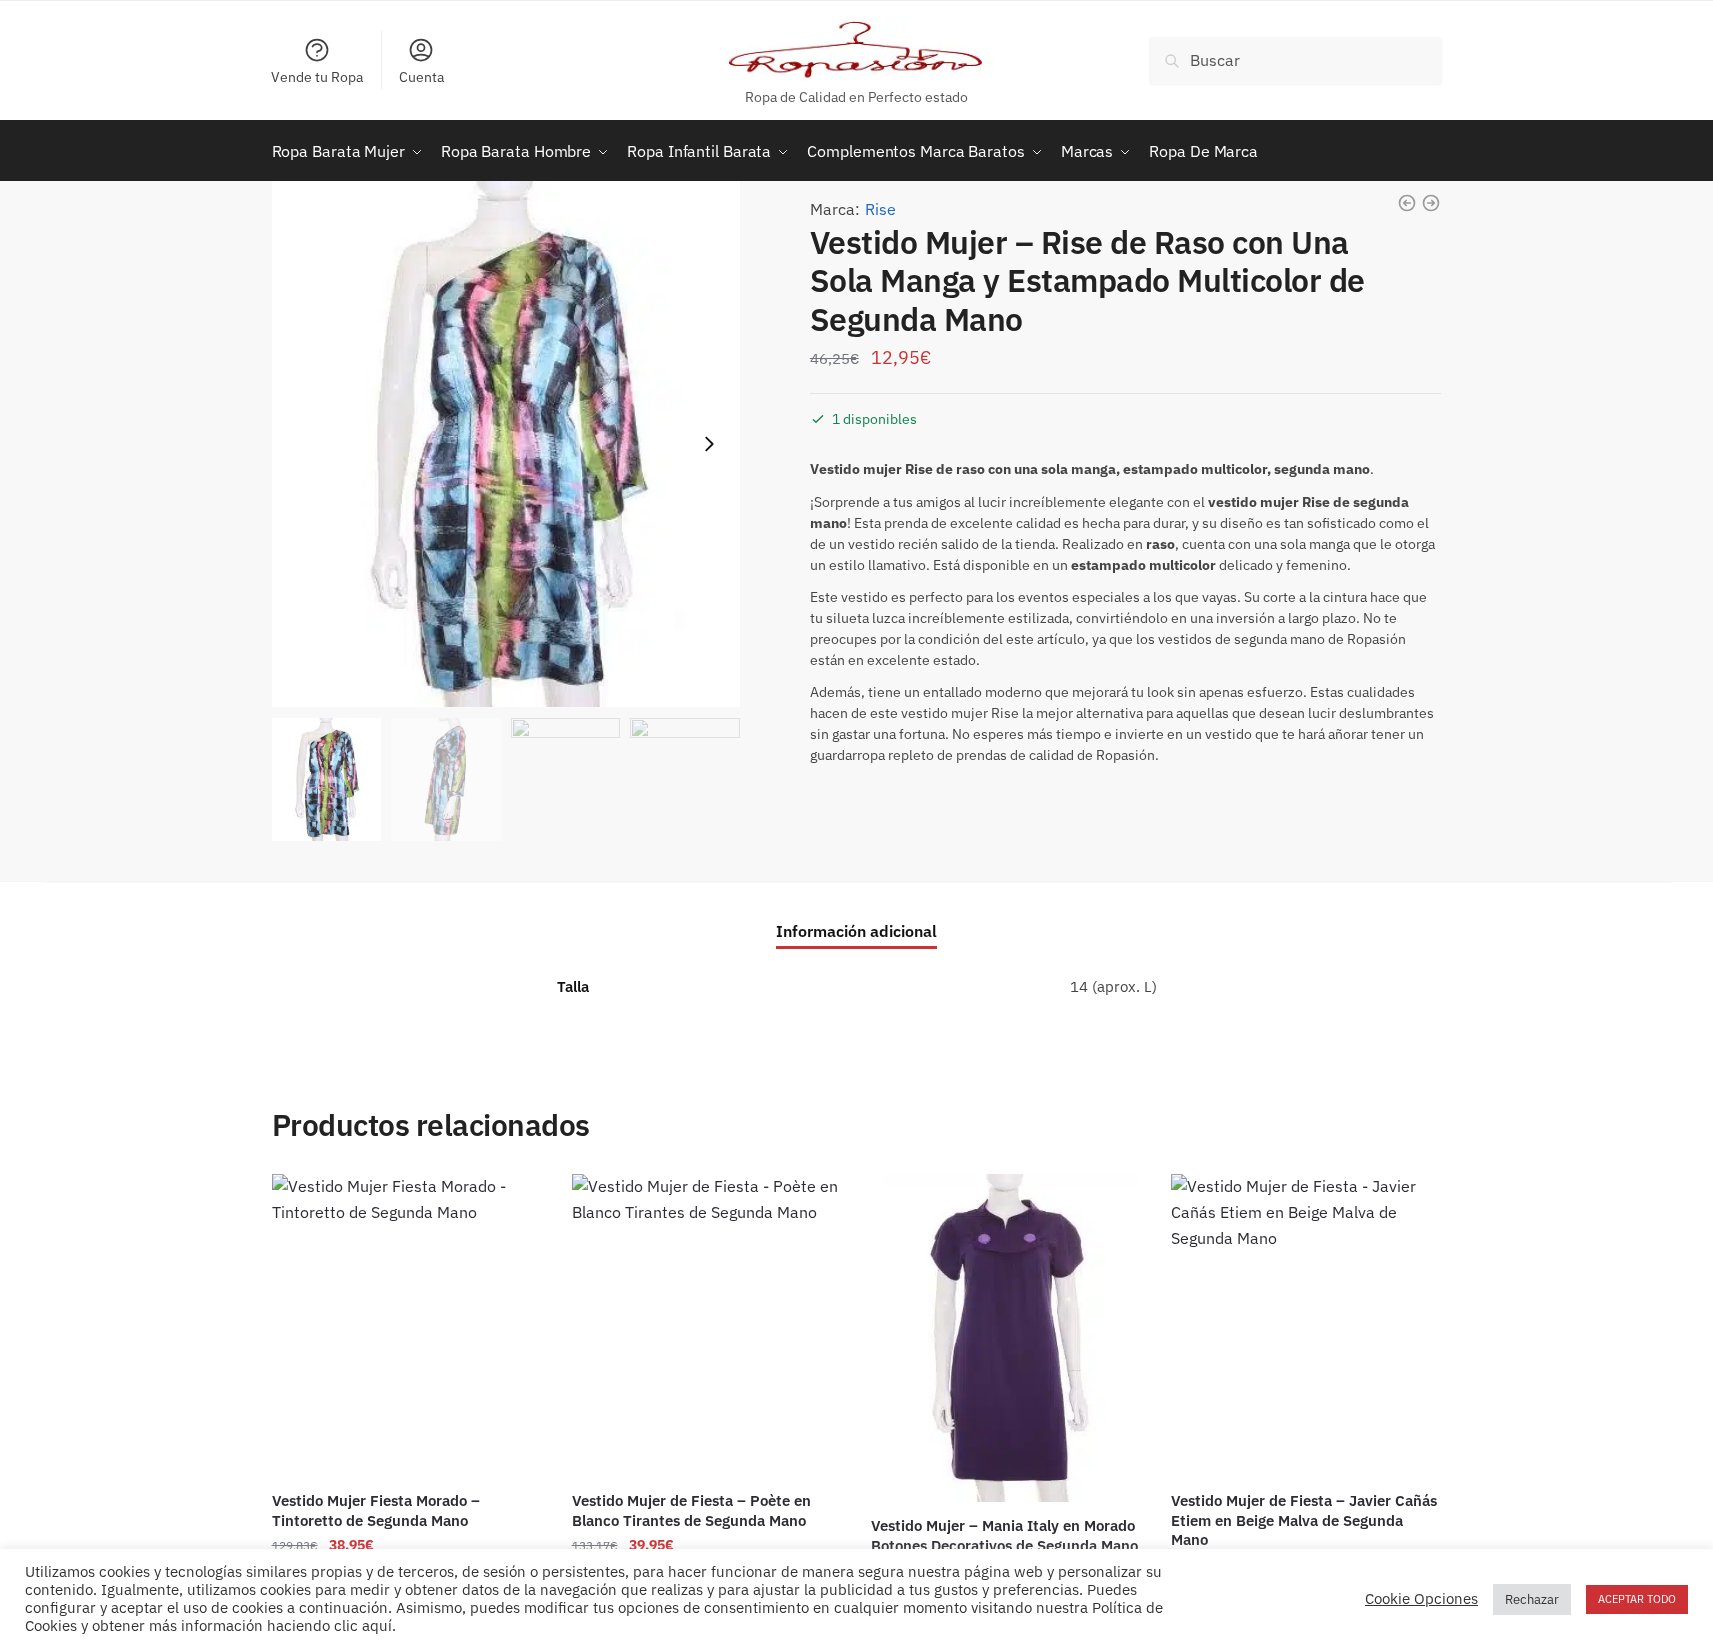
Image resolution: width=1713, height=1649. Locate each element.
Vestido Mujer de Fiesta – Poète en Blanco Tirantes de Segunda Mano (691, 1510)
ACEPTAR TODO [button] (1637, 1605)
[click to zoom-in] (506, 444)
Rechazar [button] (1532, 1605)
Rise (880, 209)
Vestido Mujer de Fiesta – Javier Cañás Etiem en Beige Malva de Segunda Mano (1304, 1520)
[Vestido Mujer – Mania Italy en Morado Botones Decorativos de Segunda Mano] (1006, 1338)
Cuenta (421, 77)
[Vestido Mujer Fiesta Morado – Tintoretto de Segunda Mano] (407, 1326)
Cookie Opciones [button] (1421, 1606)
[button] (709, 444)
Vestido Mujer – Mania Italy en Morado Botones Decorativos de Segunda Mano (1004, 1535)
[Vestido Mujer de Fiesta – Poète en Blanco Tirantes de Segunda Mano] (707, 1326)
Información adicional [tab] (856, 931)
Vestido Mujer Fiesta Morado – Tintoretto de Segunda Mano (376, 1510)
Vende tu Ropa (317, 77)
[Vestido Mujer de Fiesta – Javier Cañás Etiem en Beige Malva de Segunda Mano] (1306, 1326)
